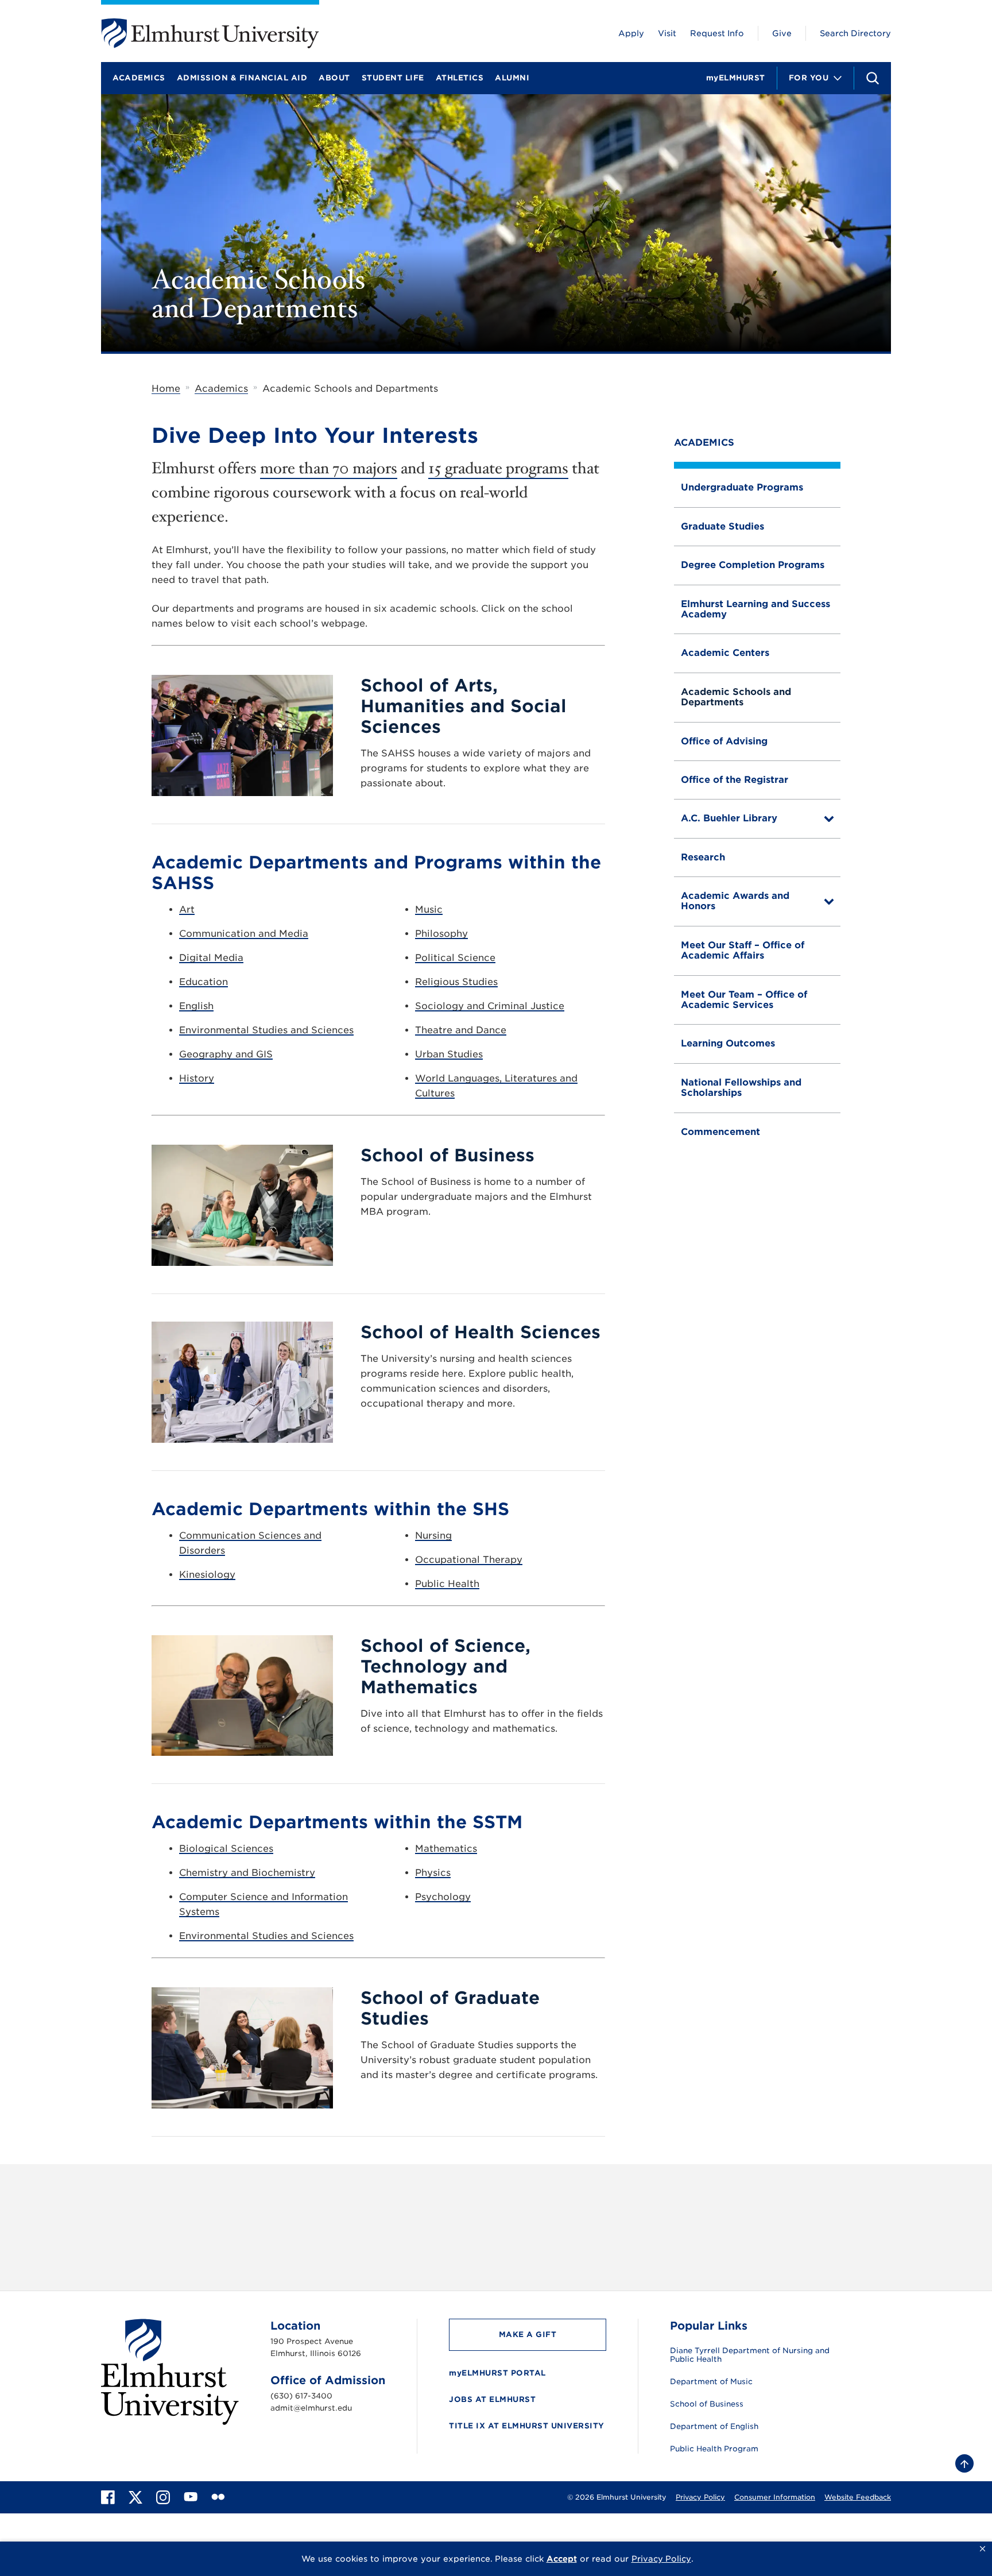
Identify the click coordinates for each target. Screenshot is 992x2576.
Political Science (455, 958)
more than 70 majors (329, 468)
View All (819, 2205)
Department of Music (711, 2382)
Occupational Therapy (469, 1560)
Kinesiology (207, 1575)
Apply (631, 33)
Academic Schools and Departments (736, 697)
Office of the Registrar (735, 780)
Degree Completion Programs (753, 565)
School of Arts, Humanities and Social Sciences (464, 706)
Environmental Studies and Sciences (266, 1030)
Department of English (714, 2427)
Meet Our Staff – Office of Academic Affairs (743, 950)
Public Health (447, 1584)
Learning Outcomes (728, 1043)
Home (166, 389)
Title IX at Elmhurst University (527, 2426)
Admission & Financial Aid (242, 78)
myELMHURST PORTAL (497, 2373)
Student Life (393, 78)
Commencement (720, 1132)
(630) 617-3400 (301, 2396)
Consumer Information (775, 2497)
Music (429, 909)
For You (809, 78)
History (197, 1078)
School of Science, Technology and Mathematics (445, 1666)
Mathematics (446, 1849)
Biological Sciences (226, 1849)
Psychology (443, 1897)
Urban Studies (449, 1054)
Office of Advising (724, 741)
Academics (139, 78)
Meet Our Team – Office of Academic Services (744, 1000)
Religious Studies (456, 982)
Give (782, 33)
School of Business (447, 1155)
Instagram (612, 2205)
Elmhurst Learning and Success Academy (755, 609)
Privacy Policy (700, 2497)
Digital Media (211, 958)
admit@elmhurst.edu (311, 2408)
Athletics (460, 78)
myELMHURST (736, 78)
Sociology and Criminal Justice (490, 1006)
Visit (667, 33)
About (334, 78)
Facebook (681, 2205)
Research (703, 857)
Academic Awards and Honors (735, 901)
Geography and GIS (226, 1054)
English (196, 1006)
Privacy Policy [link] (661, 2559)
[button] (983, 2549)
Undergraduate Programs (742, 487)
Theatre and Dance (461, 1030)
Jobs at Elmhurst (492, 2399)
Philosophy (441, 934)
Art (187, 909)
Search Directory (855, 33)
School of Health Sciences (480, 1332)
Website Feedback (858, 2497)
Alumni (512, 78)
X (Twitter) (752, 2205)
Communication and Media (244, 934)
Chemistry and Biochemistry (247, 1873)
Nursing (433, 1536)
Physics (433, 1873)
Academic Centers (725, 653)
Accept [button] (562, 2559)
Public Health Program (714, 2449)
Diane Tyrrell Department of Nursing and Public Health (750, 2355)
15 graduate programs (498, 468)
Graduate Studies (722, 526)
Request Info (717, 33)
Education (204, 982)
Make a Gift (528, 2334)
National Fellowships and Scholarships (741, 1088)
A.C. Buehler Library (729, 818)
